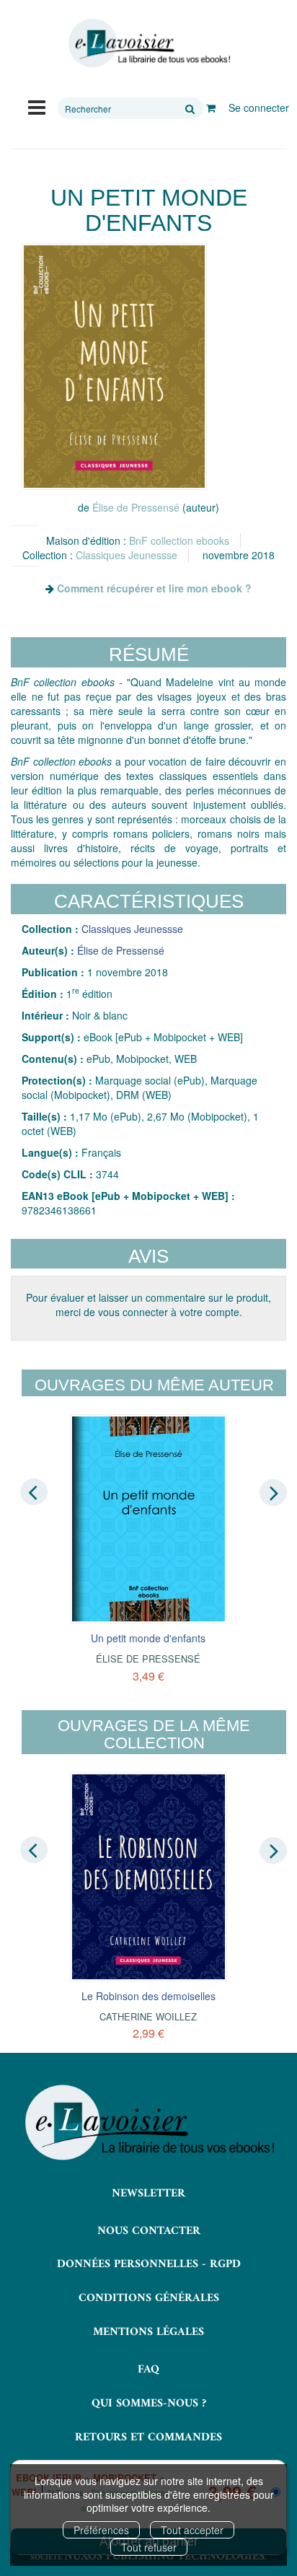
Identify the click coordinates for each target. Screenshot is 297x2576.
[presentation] (34, 1491)
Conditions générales (149, 2298)
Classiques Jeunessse (127, 555)
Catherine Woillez (148, 2016)
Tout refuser (149, 2547)
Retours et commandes (148, 2437)
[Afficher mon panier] (211, 108)
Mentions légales (148, 2332)
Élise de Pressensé (136, 507)
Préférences (101, 2530)
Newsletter (148, 2194)
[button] (114, 367)
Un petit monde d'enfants (148, 1638)
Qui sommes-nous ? (149, 2404)
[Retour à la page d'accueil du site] (148, 43)
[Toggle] (37, 106)
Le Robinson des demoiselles (148, 1996)
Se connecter (259, 108)
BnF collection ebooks (179, 540)
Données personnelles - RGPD (149, 2264)
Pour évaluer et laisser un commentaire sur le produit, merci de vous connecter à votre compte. (148, 1305)
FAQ (148, 2370)
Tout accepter (192, 2530)
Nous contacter (149, 2231)
